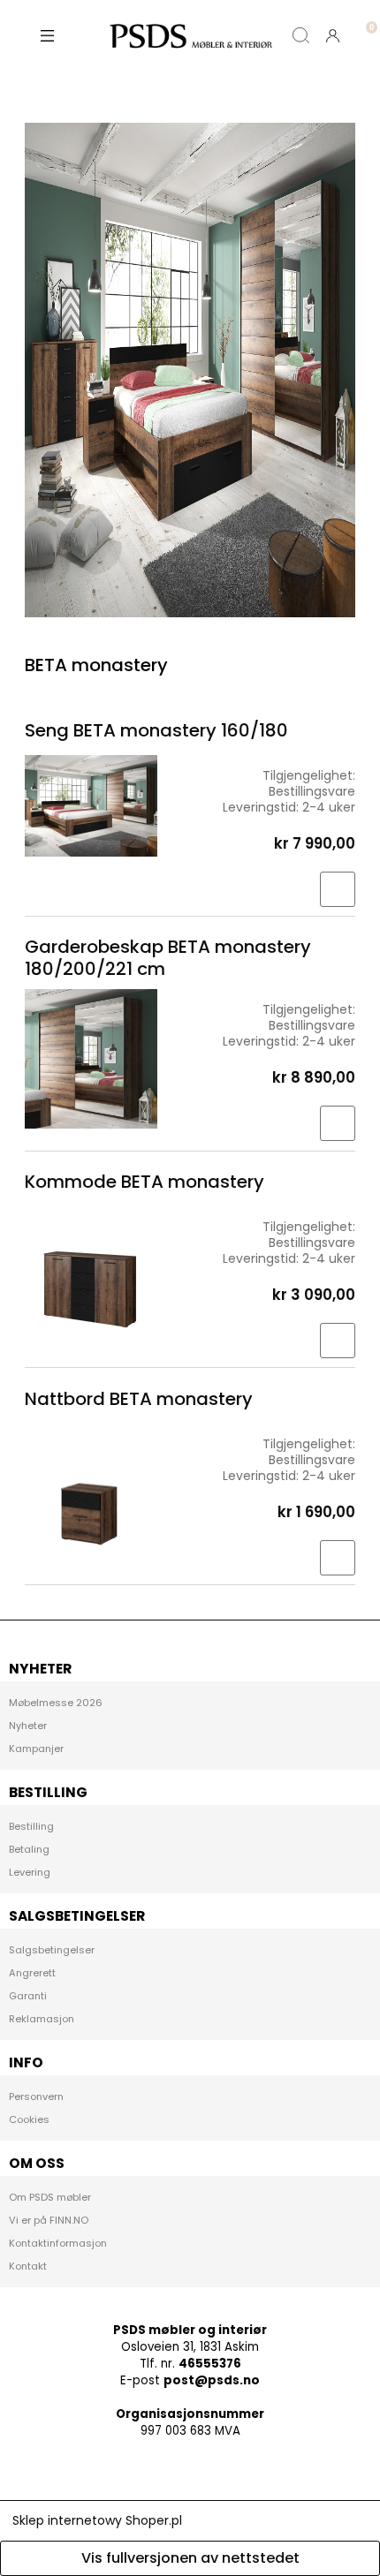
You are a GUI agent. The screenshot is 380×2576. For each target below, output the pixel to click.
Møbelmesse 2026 (56, 1703)
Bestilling (31, 1826)
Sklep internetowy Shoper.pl (97, 2520)
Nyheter (28, 1726)
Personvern (36, 2096)
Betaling (29, 1849)
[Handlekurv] (364, 21)
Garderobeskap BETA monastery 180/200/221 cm (168, 958)
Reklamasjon (42, 2019)
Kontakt (28, 2266)
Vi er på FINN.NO (49, 2220)
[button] (48, 35)
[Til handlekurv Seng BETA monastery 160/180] (338, 889)
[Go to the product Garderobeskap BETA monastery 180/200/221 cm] (91, 1058)
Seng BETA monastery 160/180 (156, 730)
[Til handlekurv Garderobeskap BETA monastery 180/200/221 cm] (338, 1123)
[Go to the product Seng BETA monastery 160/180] (91, 806)
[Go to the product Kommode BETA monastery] (91, 1273)
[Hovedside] (190, 35)
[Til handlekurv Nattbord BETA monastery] (338, 1558)
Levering (30, 1872)
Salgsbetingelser (52, 1950)
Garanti (28, 1996)
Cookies (29, 2119)
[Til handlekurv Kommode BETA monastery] (338, 1341)
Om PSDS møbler (50, 2197)
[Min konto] (332, 35)
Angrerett (32, 1973)
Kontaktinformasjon (58, 2243)
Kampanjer (36, 1749)
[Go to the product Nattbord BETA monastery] (91, 1490)
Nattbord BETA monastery (139, 1399)
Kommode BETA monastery (144, 1182)
